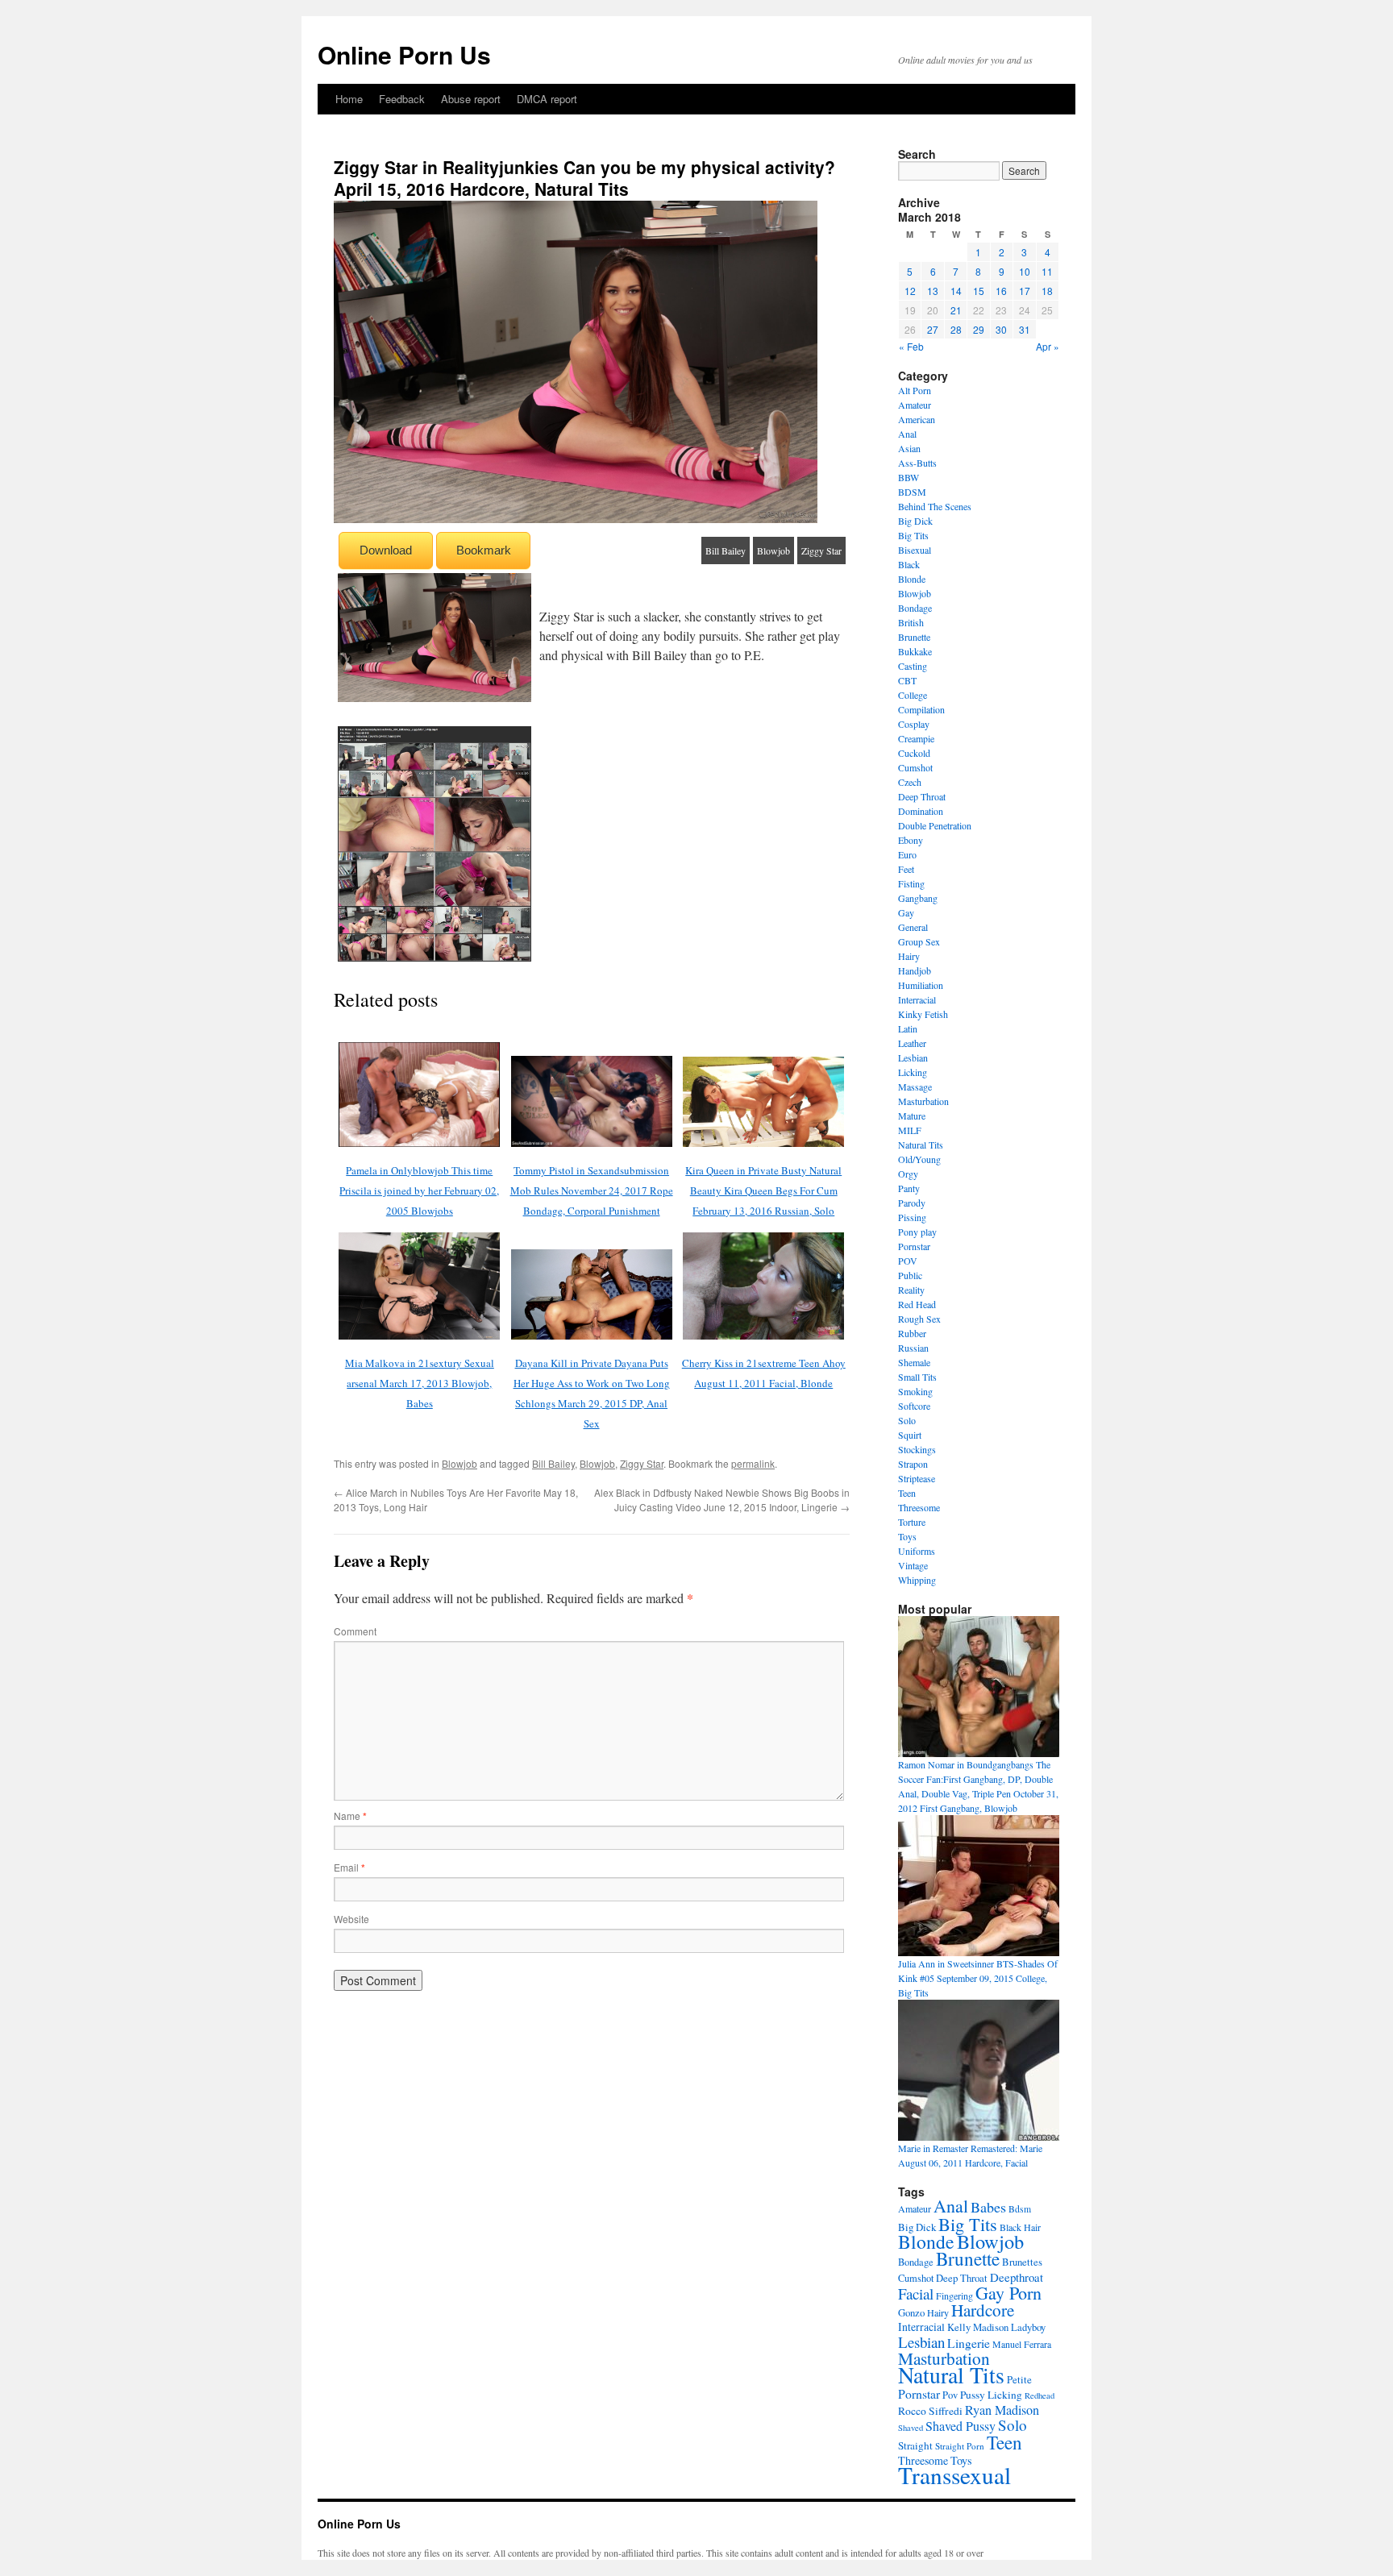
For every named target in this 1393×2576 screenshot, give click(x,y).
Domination (921, 811)
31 (1025, 329)
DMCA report (547, 99)
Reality (911, 1290)
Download (386, 550)
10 (1025, 271)
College (913, 695)
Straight (915, 2445)
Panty (909, 1188)
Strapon (913, 1464)
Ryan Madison (1002, 2410)
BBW (909, 477)
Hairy (909, 956)
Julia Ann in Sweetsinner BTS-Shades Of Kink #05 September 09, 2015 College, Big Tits (978, 1978)
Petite (1019, 2379)
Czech (910, 782)
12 (910, 291)
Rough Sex (919, 1319)
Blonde (912, 579)
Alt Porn (915, 390)
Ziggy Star (821, 551)
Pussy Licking (991, 2395)
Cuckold (914, 753)
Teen (907, 1493)
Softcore (914, 1406)
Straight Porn (960, 2446)
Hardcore (983, 2310)
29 (979, 329)
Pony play (917, 1232)
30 (1001, 329)
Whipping (917, 1580)
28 (956, 329)
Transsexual (954, 2475)
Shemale (914, 1362)
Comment (355, 1631)
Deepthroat (1017, 2277)
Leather (912, 1043)
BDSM (912, 492)
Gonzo (911, 2312)
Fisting (911, 883)
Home (349, 99)
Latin (908, 1028)
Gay (906, 912)
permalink (753, 1463)
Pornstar (914, 1246)
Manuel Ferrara (1022, 2344)
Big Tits (913, 535)
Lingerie (969, 2343)
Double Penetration (935, 825)
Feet (906, 869)
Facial (916, 2293)
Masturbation (923, 1101)
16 (1001, 291)
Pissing (912, 1217)
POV (908, 1261)
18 (1047, 291)
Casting (913, 666)
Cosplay (914, 724)
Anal (907, 434)
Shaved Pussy (961, 2426)
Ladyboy (1028, 2327)
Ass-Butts (917, 463)
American (917, 419)
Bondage (915, 608)
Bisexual (915, 550)
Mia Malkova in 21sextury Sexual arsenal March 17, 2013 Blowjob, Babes (420, 1383)
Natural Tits (921, 1145)
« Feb (911, 346)
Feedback (402, 99)
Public (910, 1275)
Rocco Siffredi (930, 2411)
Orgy (908, 1174)
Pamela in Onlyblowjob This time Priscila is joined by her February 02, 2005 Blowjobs (419, 1190)
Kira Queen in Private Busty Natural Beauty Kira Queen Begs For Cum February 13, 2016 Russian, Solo (763, 1190)
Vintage (913, 1565)
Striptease (917, 1478)
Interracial (917, 999)
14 (956, 291)
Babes (988, 2207)
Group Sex (919, 941)
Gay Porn (1008, 2293)
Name (350, 1816)
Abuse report (471, 99)
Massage (915, 1086)
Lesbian (913, 1057)
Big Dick (915, 521)
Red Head (917, 1304)
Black (909, 564)
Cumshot (915, 767)
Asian (909, 448)
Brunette (914, 637)
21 (956, 310)
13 (933, 291)
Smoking (915, 1391)
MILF (910, 1130)
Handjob (915, 970)
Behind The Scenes (935, 506)
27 (933, 329)
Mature (912, 1116)
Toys (907, 1536)
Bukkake (915, 651)
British (911, 622)
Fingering (954, 2296)
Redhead (1040, 2395)
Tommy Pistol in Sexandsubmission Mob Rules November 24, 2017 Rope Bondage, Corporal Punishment (592, 1190)
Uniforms (917, 1551)
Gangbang (918, 898)
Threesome (919, 1507)
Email (349, 1867)
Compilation (921, 709)
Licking (913, 1072)
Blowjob (773, 551)
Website (351, 1919)
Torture (912, 1522)
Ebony (911, 840)
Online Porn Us (404, 54)
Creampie (916, 738)
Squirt (910, 1435)
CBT (907, 680)
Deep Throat (922, 796)
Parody (912, 1203)
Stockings (917, 1449)
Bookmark (484, 550)
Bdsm (1020, 2209)
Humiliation (921, 985)
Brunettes (1022, 2262)
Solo (907, 1420)
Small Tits (917, 1377)
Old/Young (919, 1159)
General (913, 927)
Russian (913, 1348)
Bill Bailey (726, 551)
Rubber (912, 1333)
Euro (907, 854)
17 (1025, 291)
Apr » (1048, 346)
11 (1047, 271)
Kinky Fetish (923, 1014)
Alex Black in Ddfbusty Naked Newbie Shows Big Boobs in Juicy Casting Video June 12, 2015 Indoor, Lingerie (722, 1500)
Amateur (915, 405)
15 (979, 291)
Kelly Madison (978, 2327)
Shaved (911, 2428)
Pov (950, 2395)
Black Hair (1020, 2227)
